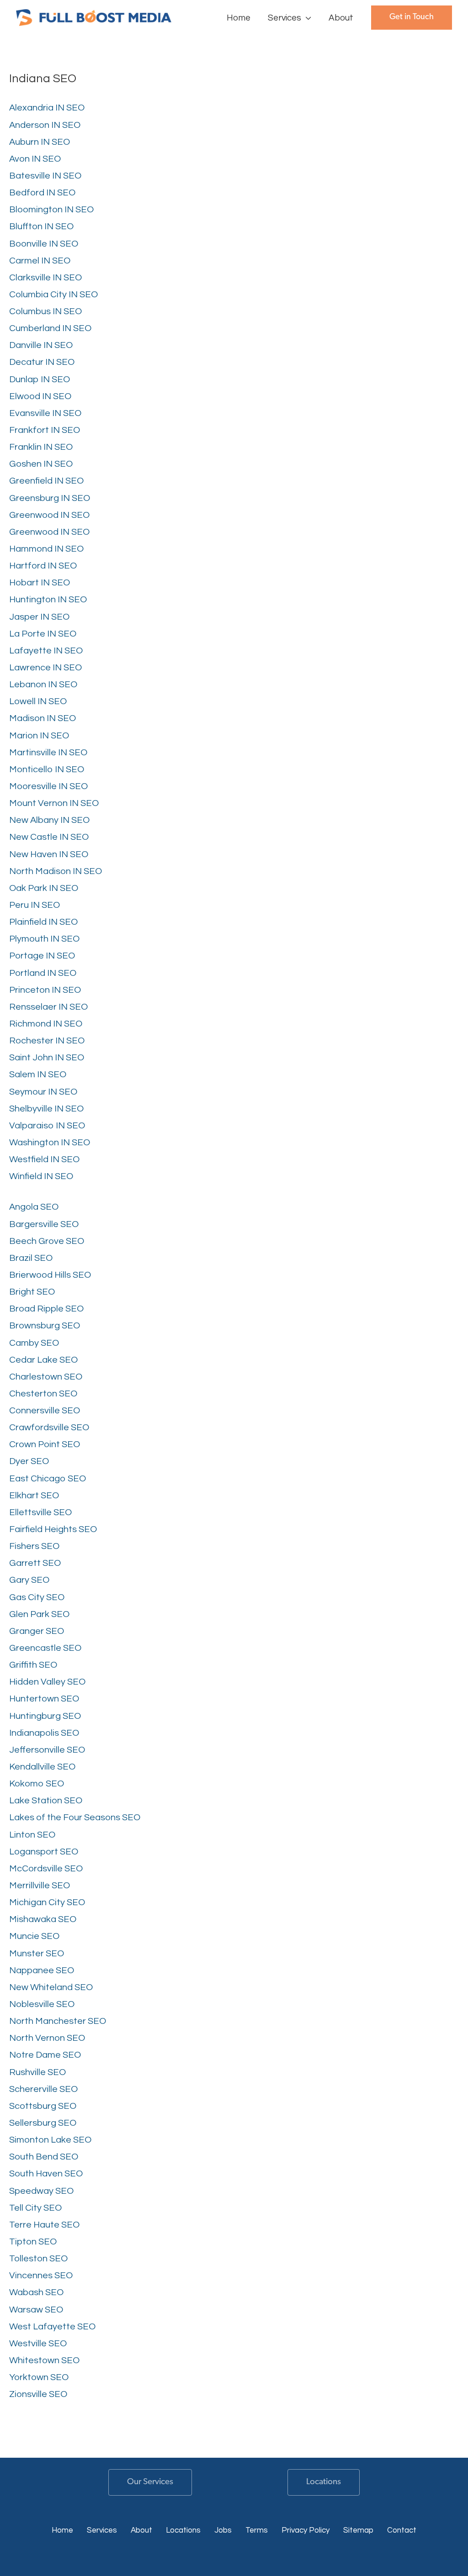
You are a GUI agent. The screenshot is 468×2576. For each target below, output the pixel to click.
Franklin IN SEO (41, 447)
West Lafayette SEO (52, 2327)
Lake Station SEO (46, 1801)
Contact (402, 2530)
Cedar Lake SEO (43, 1360)
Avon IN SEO (35, 159)
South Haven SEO (46, 2174)
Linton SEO (32, 1835)
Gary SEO (29, 1580)
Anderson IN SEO (45, 125)
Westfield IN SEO (44, 1159)
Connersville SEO (45, 1411)
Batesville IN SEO (45, 176)
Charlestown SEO (46, 1377)
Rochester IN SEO (47, 1041)
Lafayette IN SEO (46, 651)
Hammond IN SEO (46, 549)
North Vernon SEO (47, 2038)
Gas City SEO (37, 1597)
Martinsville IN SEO (48, 753)
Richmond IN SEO (46, 1024)
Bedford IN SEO (42, 193)
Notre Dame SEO (45, 2055)
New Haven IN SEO (49, 854)
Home (62, 2530)
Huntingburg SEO (45, 1716)
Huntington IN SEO (48, 600)
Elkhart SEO (34, 1496)
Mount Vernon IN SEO (54, 803)
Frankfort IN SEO (45, 430)
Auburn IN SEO (40, 142)
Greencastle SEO (45, 1648)
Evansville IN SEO (45, 413)
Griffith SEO (33, 1665)
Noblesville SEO (42, 2004)
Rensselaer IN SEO (48, 1007)
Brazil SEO (31, 1258)
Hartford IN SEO (43, 566)
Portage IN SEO (42, 956)
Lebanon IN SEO (43, 685)
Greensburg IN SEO (50, 498)
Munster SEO (37, 1954)
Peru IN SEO (35, 905)
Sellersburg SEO (43, 2123)
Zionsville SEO (38, 2394)
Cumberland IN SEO (50, 328)
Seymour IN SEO (43, 1092)
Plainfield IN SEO (43, 922)
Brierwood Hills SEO (50, 1275)
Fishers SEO (34, 1546)
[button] (306, 18)
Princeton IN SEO (45, 990)
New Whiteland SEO (51, 1987)
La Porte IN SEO (43, 634)
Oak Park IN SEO (44, 888)
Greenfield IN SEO (46, 481)
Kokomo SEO (37, 1784)
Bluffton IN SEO (41, 227)
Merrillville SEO (40, 1886)
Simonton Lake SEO (50, 2140)
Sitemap (358, 2530)
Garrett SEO (35, 1563)
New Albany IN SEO (49, 820)
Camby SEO (34, 1343)
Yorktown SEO (39, 2377)
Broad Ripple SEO (46, 1309)
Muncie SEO (34, 1936)
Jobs (223, 2530)
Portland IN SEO (43, 973)
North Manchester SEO (58, 2021)
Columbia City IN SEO (53, 295)
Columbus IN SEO (45, 311)
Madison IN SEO (43, 718)
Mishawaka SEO (43, 1919)
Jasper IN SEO (39, 617)
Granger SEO (37, 1631)
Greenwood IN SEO (49, 515)
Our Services (150, 2482)
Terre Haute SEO (44, 2225)
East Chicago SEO (48, 1479)
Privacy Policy (306, 2530)
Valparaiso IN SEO (47, 1126)
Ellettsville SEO (40, 1512)
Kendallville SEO (42, 1767)
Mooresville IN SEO (48, 786)
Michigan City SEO (47, 1902)
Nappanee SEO (42, 1970)
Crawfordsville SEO (49, 1428)
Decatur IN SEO (42, 362)
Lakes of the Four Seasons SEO (75, 1817)
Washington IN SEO (50, 1143)
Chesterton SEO (43, 1394)
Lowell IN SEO (38, 701)
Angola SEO (34, 1207)
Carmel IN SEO (40, 261)
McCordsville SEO (46, 1869)
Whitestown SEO (44, 2360)
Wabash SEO (36, 2292)
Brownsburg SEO (45, 1326)
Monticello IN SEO (47, 769)
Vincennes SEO (41, 2276)
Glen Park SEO (39, 1614)
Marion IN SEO (39, 736)
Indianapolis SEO (44, 1733)
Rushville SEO (37, 2072)
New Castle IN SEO (49, 837)
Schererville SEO (43, 2089)
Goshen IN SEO (41, 464)
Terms (257, 2530)
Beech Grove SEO (47, 1241)
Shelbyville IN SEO (46, 1109)
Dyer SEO (29, 1461)
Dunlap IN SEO (40, 379)
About (141, 2530)
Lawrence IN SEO (45, 668)
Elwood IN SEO (40, 396)
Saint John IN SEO (47, 1058)
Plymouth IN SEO (44, 939)
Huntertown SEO (44, 1699)
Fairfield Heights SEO (53, 1529)
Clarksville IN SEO (45, 278)
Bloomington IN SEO (51, 210)
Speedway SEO (41, 2191)
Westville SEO (38, 2344)
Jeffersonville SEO (47, 1750)
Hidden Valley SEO (47, 1682)
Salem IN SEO (38, 1075)
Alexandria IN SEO (47, 108)
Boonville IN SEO (44, 244)
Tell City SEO (35, 2208)
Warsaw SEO (36, 2310)
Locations (324, 2482)
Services (102, 2530)
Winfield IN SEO (41, 1176)
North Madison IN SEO (56, 871)
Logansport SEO (44, 1852)
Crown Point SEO (45, 1444)
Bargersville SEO (44, 1224)
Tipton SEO (33, 2242)
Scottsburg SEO (43, 2106)
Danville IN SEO (41, 345)
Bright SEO (32, 1292)
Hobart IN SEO (40, 583)
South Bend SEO (44, 2157)
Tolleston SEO (38, 2259)
